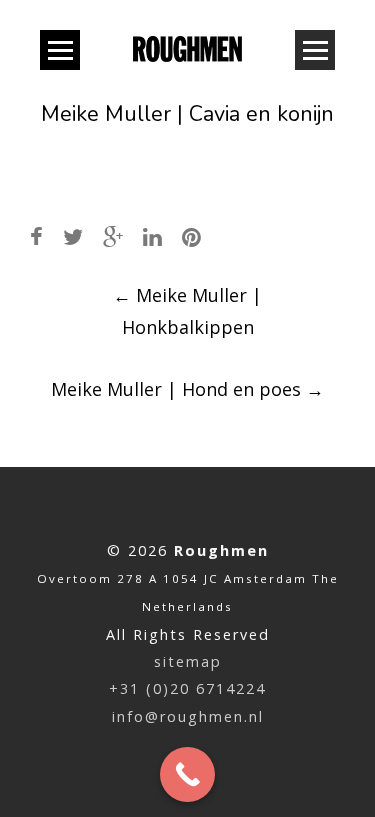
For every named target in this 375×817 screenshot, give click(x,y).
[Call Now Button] (187, 774)
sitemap (188, 661)
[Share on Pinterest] (191, 236)
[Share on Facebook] (36, 236)
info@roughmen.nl (188, 716)
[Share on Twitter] (73, 236)
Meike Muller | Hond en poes (187, 389)
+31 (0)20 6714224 (187, 688)
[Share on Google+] (113, 236)
